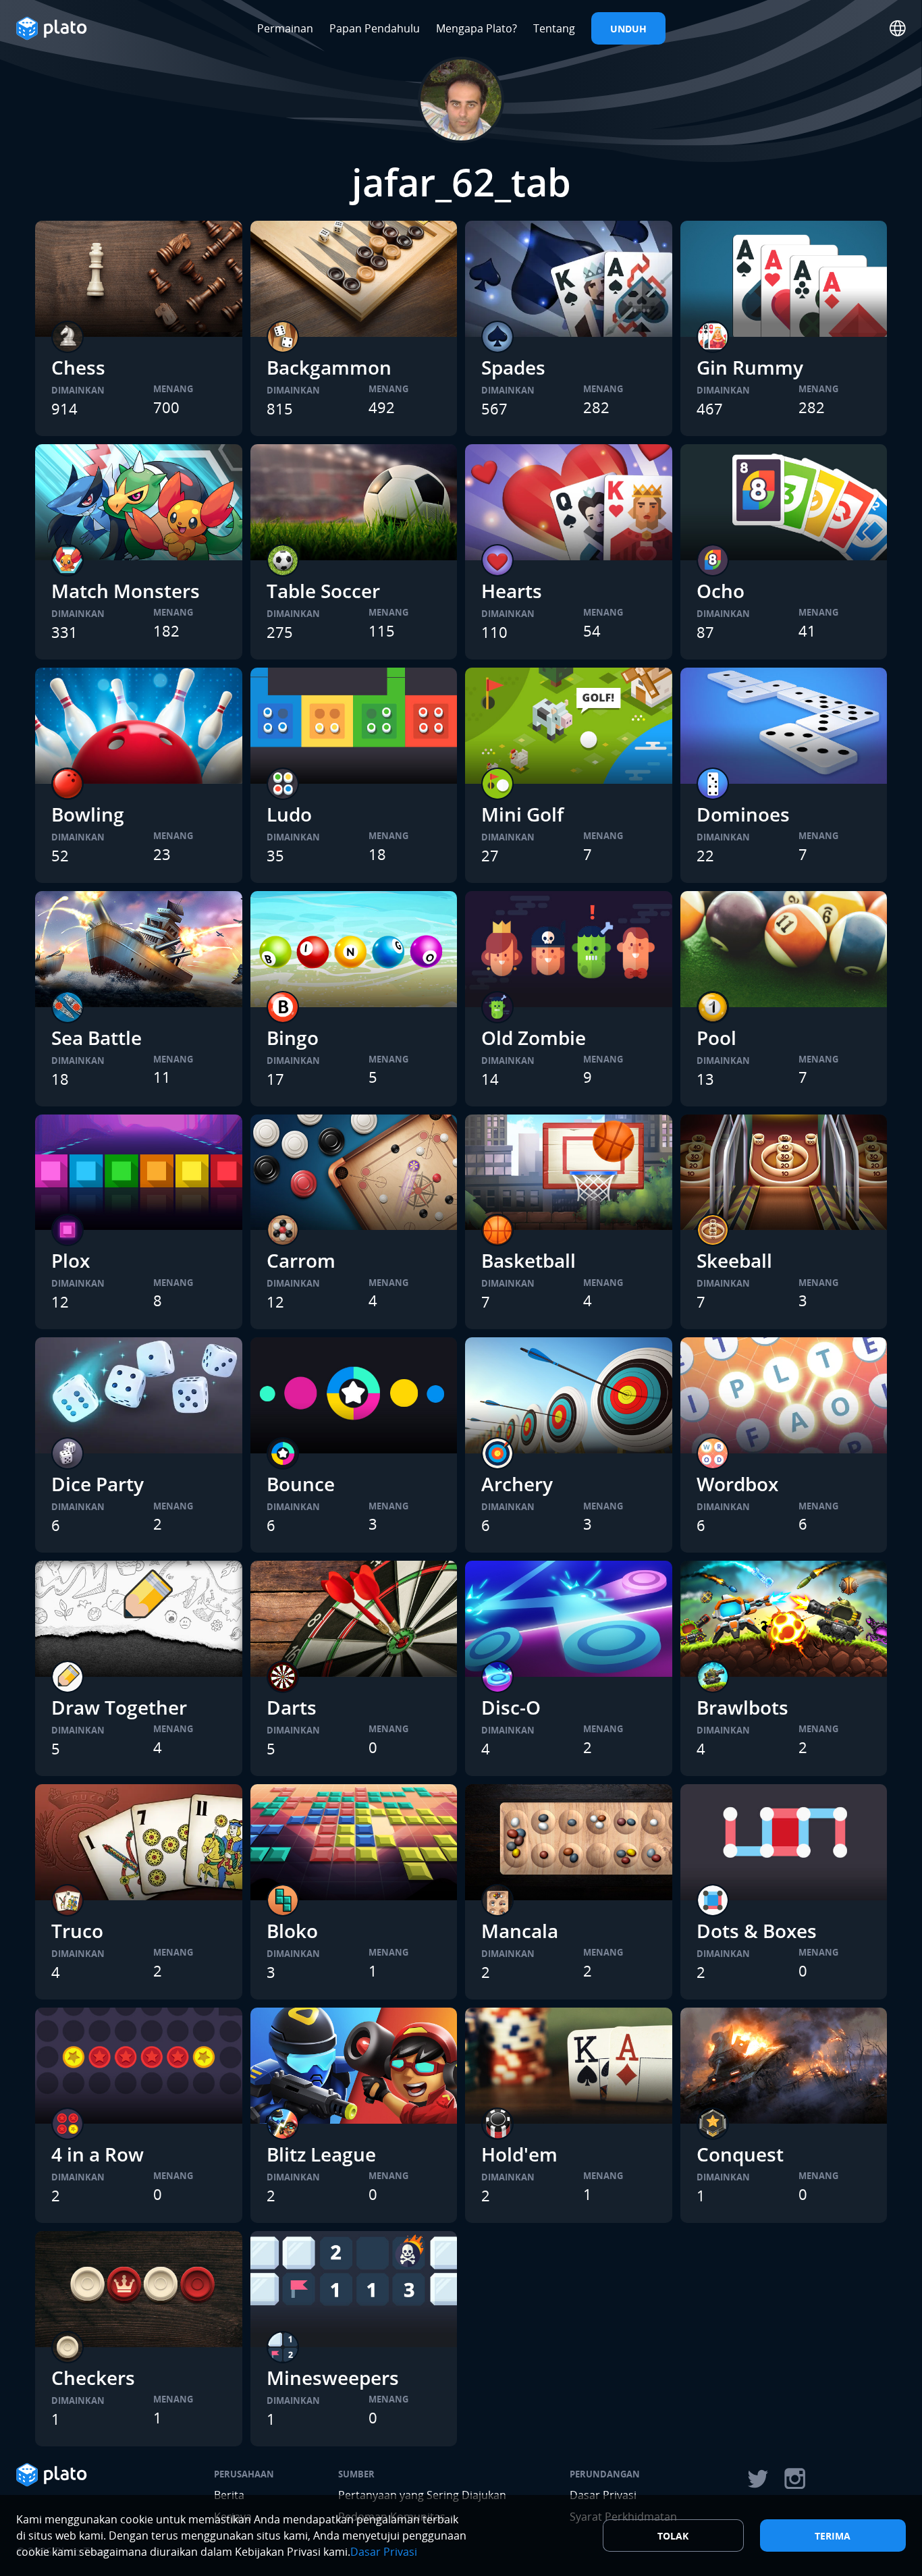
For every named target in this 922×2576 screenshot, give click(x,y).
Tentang (554, 28)
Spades (513, 367)
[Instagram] (795, 2479)
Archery (517, 1484)
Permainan (285, 28)
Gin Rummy (750, 367)
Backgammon (329, 367)
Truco (77, 1931)
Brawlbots (742, 1707)
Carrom (301, 1260)
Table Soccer (323, 591)
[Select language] (898, 28)
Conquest (740, 2154)
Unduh (628, 29)
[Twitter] (757, 2479)
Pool (716, 1038)
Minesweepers (333, 2378)
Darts (292, 1707)
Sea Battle (97, 1038)
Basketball (528, 1260)
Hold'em (519, 2154)
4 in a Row (98, 2154)
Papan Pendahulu (375, 28)
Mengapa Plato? (477, 28)
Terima (833, 2536)
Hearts (512, 591)
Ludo (289, 814)
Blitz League (321, 2154)
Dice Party (98, 1484)
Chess (78, 367)
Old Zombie (534, 1038)
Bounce (301, 1484)
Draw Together (119, 1707)
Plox (71, 1260)
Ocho (721, 591)
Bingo (293, 1038)
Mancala (520, 1931)
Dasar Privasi (384, 2552)
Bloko (292, 1931)
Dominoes (743, 814)
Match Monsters (126, 591)
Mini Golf (522, 814)
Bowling (88, 814)
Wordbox (737, 1484)
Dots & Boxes (757, 1931)
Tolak (673, 2536)
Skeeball (734, 1260)
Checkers (93, 2378)
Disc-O (511, 1707)
